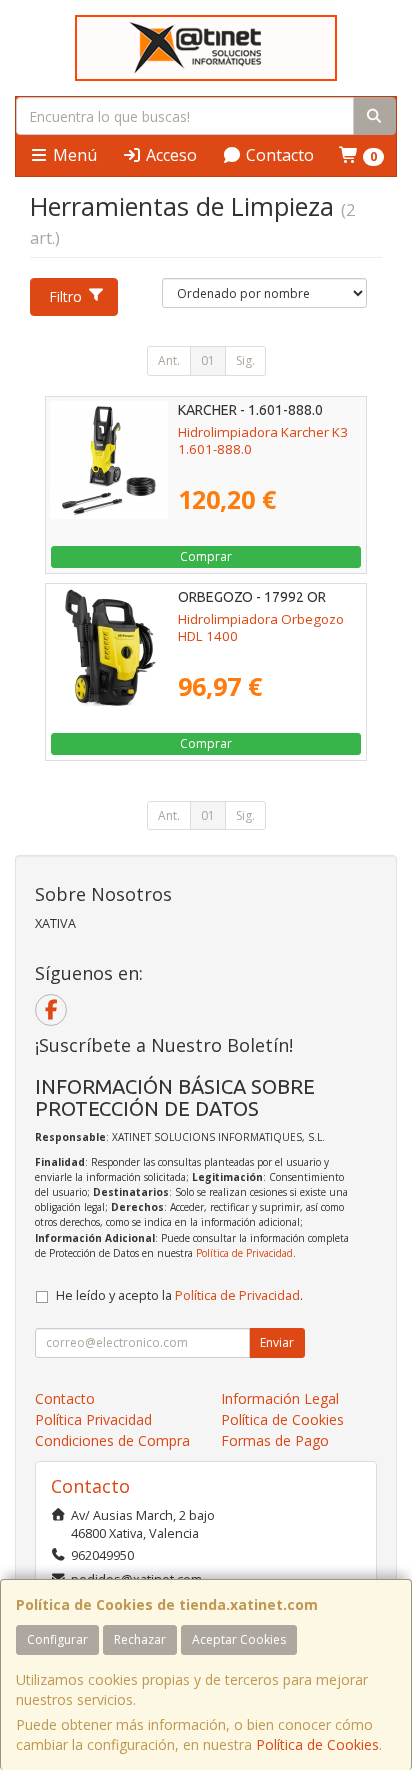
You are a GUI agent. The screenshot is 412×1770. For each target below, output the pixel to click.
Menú (73, 155)
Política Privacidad (93, 1419)
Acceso (169, 155)
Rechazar (140, 1639)
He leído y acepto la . (179, 1295)
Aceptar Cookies (239, 1639)
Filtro (65, 296)
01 (208, 360)
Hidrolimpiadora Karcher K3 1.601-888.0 (263, 440)
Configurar (57, 1639)
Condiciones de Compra (112, 1440)
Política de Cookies (317, 1744)
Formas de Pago (275, 1440)
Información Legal (280, 1398)
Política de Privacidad (244, 1253)
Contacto (278, 155)
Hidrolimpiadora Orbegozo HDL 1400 (261, 627)
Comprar (206, 556)
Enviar (277, 1342)
